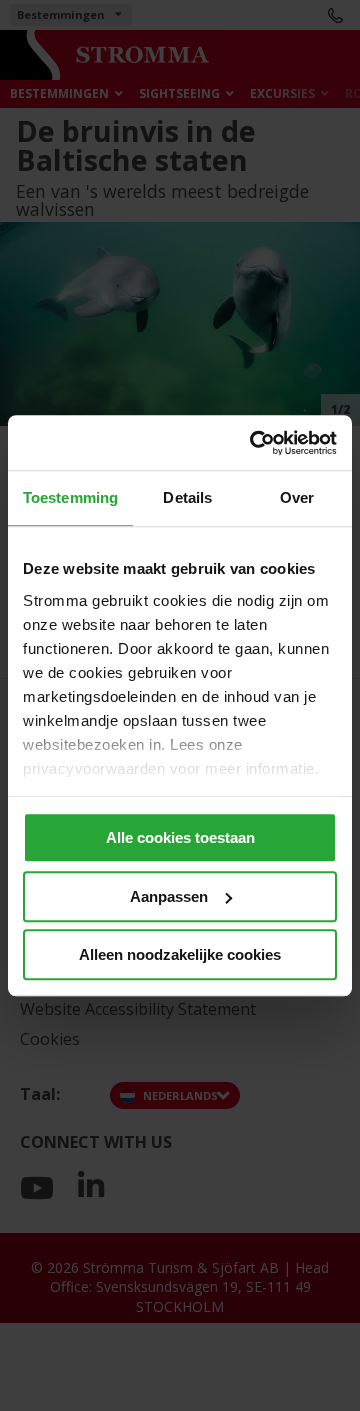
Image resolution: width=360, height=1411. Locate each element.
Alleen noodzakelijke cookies (180, 954)
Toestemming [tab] (70, 497)
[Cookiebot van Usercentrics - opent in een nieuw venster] (254, 443)
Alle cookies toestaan (180, 837)
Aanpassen (169, 896)
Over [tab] (297, 497)
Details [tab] (187, 497)
